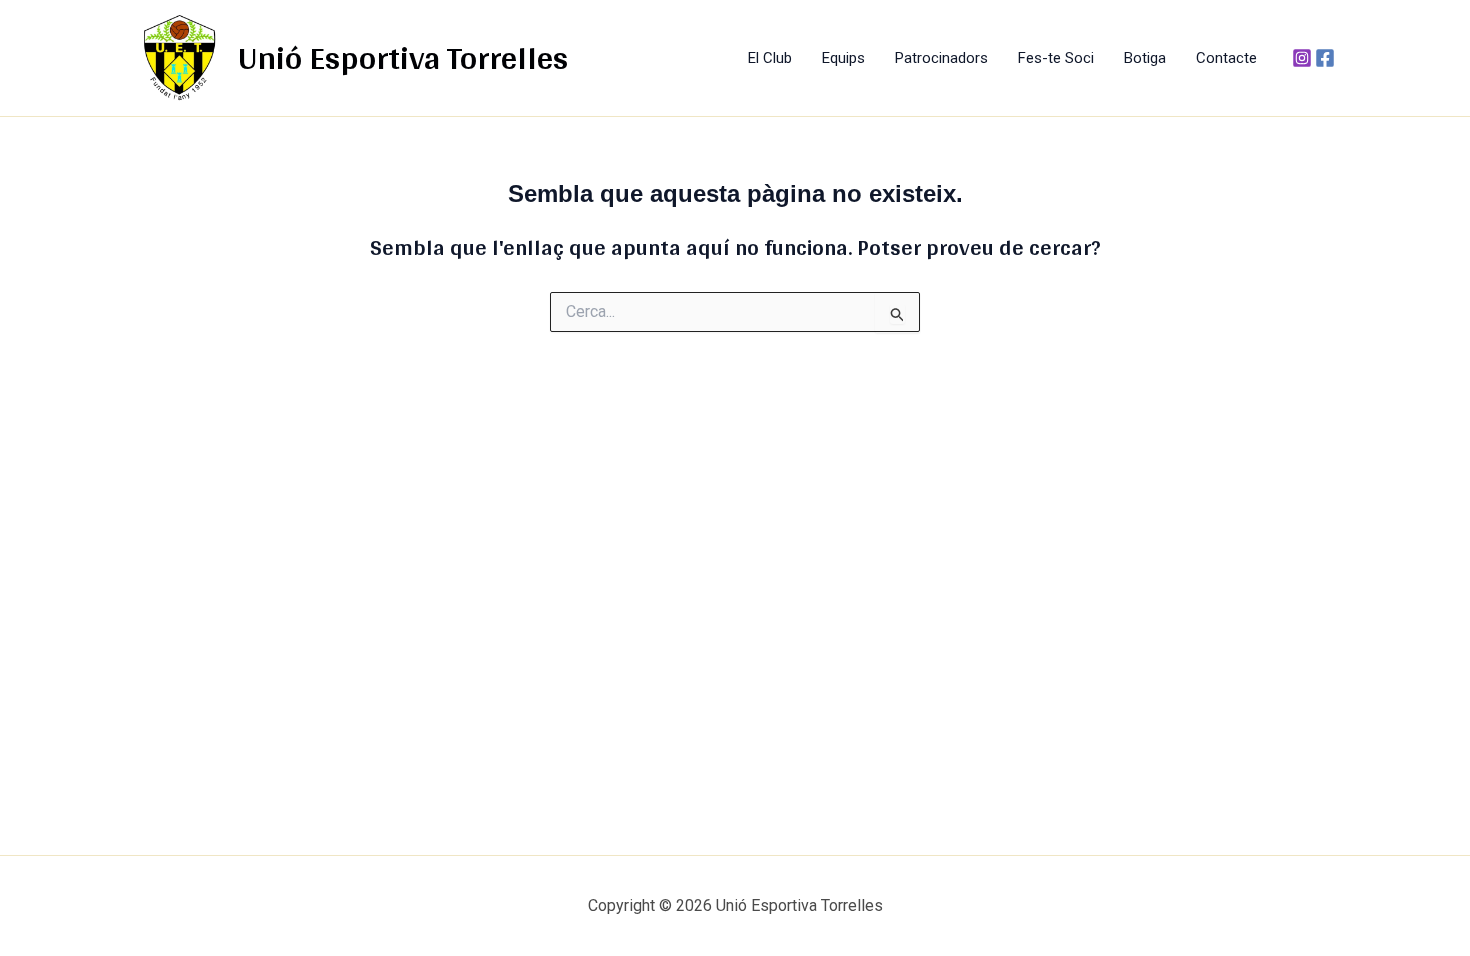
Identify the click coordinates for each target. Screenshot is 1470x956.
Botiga (1145, 58)
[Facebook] (1325, 58)
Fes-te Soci (1056, 58)
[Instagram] (1302, 58)
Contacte (1226, 58)
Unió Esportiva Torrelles (403, 57)
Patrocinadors (941, 58)
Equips (843, 58)
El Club (770, 58)
